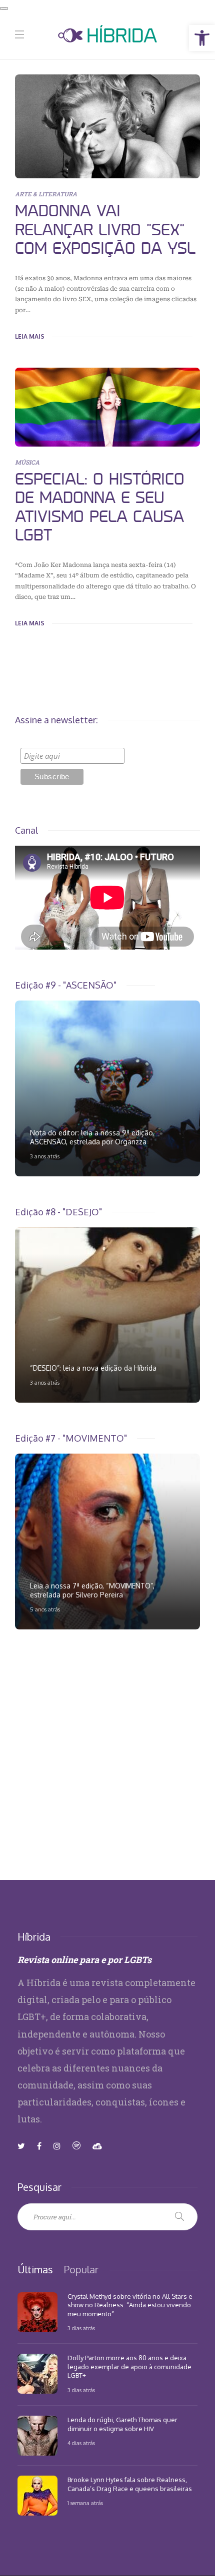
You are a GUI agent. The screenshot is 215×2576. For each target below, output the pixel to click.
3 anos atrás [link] (45, 1156)
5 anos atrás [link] (45, 1609)
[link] (202, 38)
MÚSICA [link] (27, 462)
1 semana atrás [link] (85, 2503)
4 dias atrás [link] (81, 2443)
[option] (107, 1088)
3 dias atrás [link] (81, 2328)
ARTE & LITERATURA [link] (46, 194)
